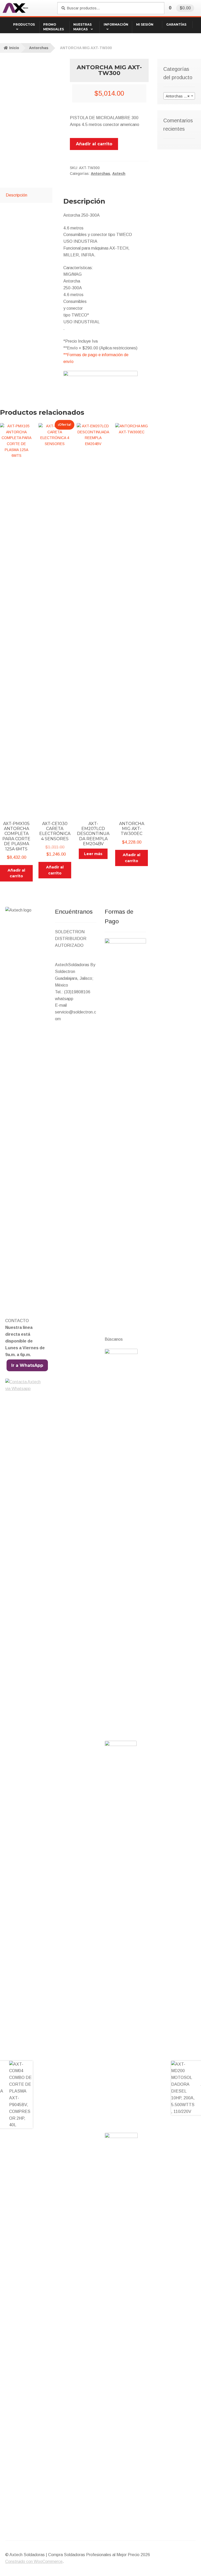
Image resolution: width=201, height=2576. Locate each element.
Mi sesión (145, 25)
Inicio (14, 48)
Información (116, 25)
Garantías (176, 25)
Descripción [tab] (16, 195)
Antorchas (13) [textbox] (179, 96)
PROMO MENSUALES (54, 27)
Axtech (119, 174)
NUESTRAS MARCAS (82, 27)
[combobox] (179, 96)
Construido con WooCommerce (34, 2561)
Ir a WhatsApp (27, 1365)
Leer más (93, 854)
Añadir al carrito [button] (16, 873)
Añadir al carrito (94, 144)
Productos (24, 25)
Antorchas (39, 48)
